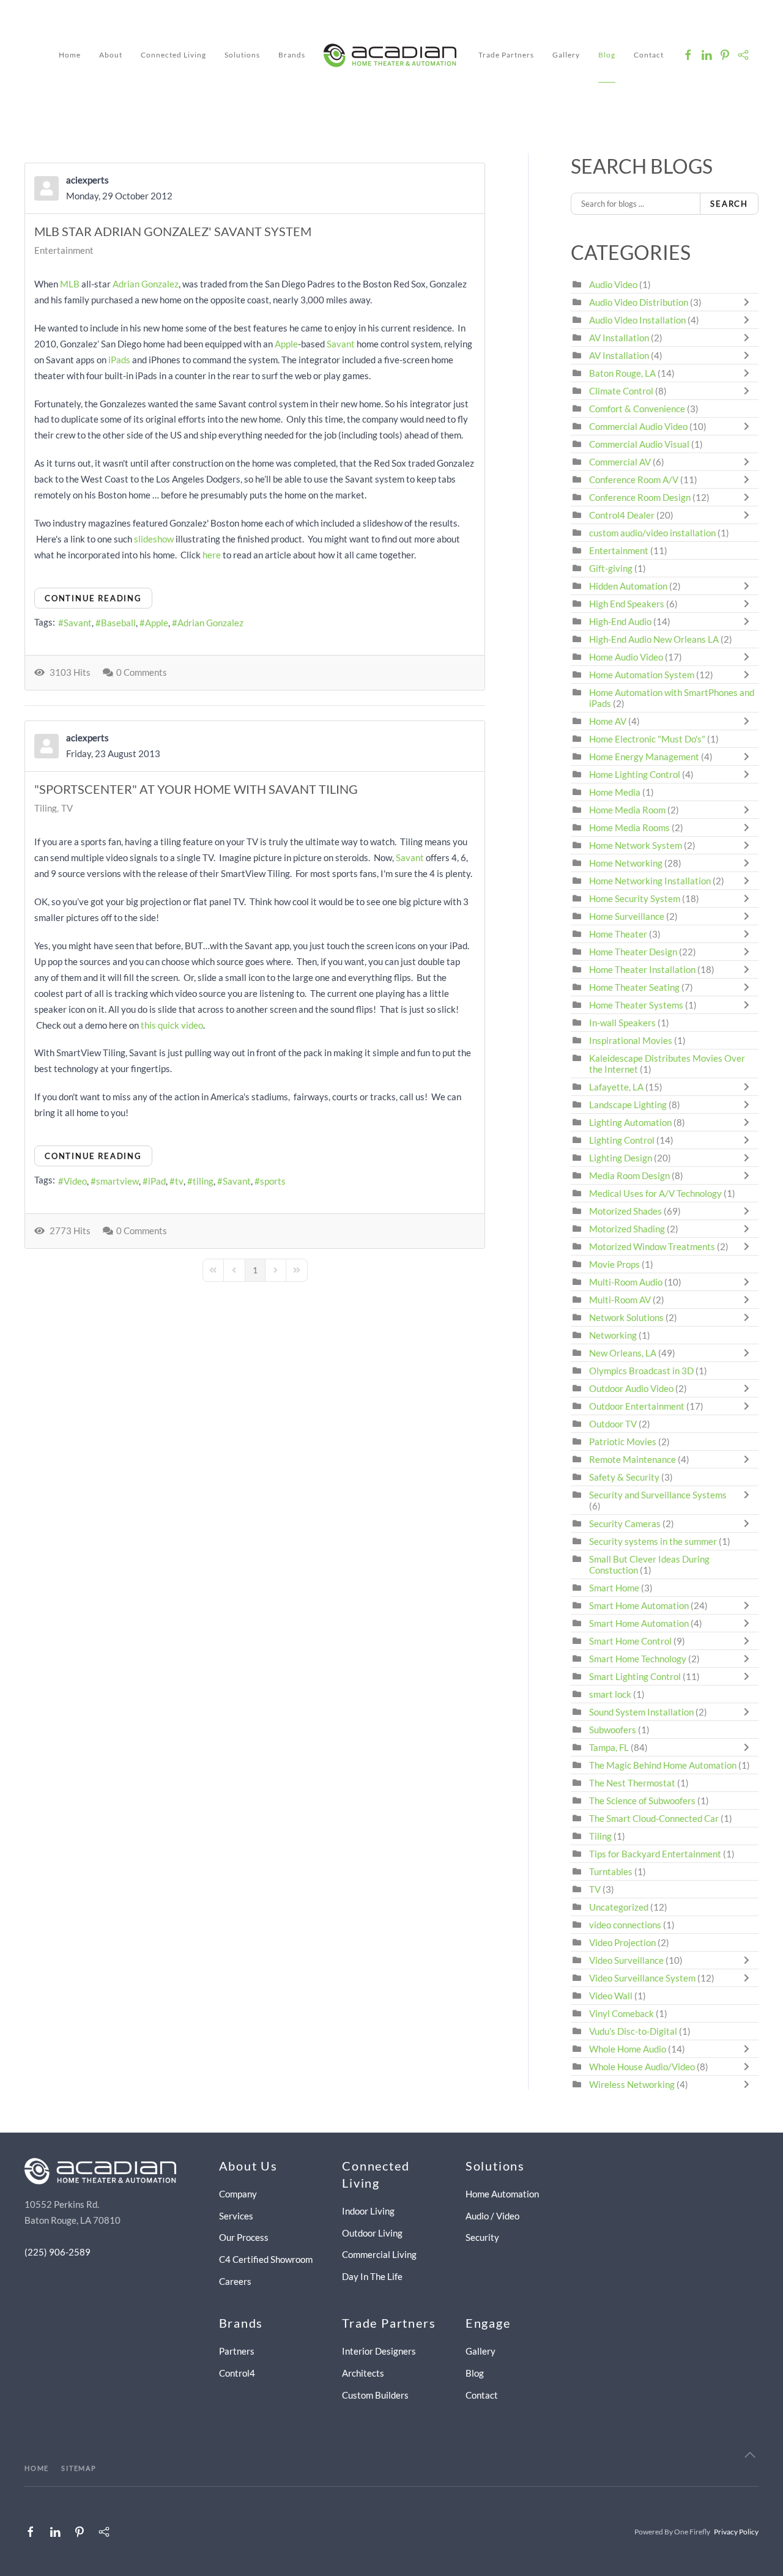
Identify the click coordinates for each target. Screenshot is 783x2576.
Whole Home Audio (628, 2049)
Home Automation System (642, 675)
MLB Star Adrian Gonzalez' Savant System (173, 231)
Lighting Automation (630, 1122)
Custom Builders (375, 2395)
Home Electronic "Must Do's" (647, 739)
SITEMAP (79, 2468)
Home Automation (502, 2194)
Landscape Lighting (628, 1105)
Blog (607, 55)
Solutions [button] (242, 55)
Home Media (615, 792)
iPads (119, 360)
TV (67, 808)
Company (238, 2194)
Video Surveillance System (642, 1978)
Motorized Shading (627, 1229)
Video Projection (622, 1942)
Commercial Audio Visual (639, 444)
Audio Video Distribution (640, 302)
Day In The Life (372, 2276)
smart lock (610, 1694)
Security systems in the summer (653, 1541)
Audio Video (613, 284)
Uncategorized (619, 1907)
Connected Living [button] (173, 55)
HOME (37, 2468)
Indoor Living (368, 2211)
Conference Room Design (640, 497)
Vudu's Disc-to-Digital (633, 2031)
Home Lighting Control (635, 774)
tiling (203, 1181)
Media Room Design (629, 1175)
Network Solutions (627, 1317)
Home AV (608, 721)
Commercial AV (620, 462)
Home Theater (618, 934)
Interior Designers (379, 2351)
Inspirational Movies (631, 1040)
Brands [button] (292, 55)
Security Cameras (626, 1523)
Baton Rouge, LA (622, 373)
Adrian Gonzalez (146, 284)
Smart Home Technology (638, 1659)
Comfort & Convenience (637, 409)
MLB (70, 284)
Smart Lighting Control (635, 1676)
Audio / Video (492, 2216)
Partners (237, 2351)
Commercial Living (379, 2254)
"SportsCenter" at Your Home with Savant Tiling (196, 789)
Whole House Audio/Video (642, 2067)
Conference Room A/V (634, 479)
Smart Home (614, 1588)
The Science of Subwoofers (642, 1801)
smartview (117, 1181)
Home (70, 55)
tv (179, 1181)
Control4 (237, 2373)
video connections (625, 1925)
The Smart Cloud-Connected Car (654, 1818)
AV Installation (619, 338)
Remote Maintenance (633, 1459)
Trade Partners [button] (506, 55)
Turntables (611, 1871)
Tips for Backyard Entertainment (655, 1854)
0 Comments (142, 672)
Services (236, 2216)
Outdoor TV (613, 1424)
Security (482, 2237)
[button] (750, 2455)
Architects (363, 2373)
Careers (235, 2281)
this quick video (172, 1025)
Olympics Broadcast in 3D (641, 1371)
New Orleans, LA (623, 1353)
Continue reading (93, 598)
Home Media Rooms (629, 827)
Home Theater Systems (636, 1005)
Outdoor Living (372, 2233)
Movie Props (614, 1264)
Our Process (244, 2237)
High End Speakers (627, 604)
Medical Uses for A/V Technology (655, 1193)
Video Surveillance (626, 1960)
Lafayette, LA (616, 1087)
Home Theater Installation (642, 969)
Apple (286, 344)
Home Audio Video (626, 657)
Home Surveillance (627, 916)
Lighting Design (621, 1158)
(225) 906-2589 (58, 2252)
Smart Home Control (630, 1641)
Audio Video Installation (637, 320)
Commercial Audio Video (638, 426)
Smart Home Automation (639, 1605)
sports (273, 1181)
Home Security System (635, 898)
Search (729, 204)
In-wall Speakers (622, 1023)
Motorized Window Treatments (652, 1246)
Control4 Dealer (622, 515)
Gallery (566, 55)
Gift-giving (611, 568)
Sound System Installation (642, 1712)
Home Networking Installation (650, 881)
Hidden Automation (629, 586)
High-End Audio (620, 621)
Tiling (46, 808)
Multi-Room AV (621, 1300)
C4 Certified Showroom (266, 2259)
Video (75, 1181)
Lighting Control (622, 1140)
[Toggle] (749, 302)
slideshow (154, 539)
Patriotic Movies (623, 1442)
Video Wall (611, 1996)
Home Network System (636, 845)
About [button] (111, 55)
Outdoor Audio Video (631, 1388)
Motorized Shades (625, 1211)
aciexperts (87, 180)
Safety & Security (624, 1477)
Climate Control (621, 391)
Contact (649, 55)
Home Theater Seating (634, 987)
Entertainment (64, 250)
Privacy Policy (736, 2532)
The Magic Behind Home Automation (663, 1765)
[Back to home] (392, 55)
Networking (613, 1335)
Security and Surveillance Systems (658, 1495)
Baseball (118, 623)
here (212, 555)
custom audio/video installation (652, 533)
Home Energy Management (644, 757)
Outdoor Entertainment (637, 1406)
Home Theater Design (633, 952)
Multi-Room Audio (626, 1282)
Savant (341, 344)
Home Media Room (627, 810)
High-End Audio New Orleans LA (654, 639)
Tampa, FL (609, 1747)
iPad (157, 1181)
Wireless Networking (632, 2084)
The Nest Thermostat (632, 1783)
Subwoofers (613, 1730)
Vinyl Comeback (622, 2013)
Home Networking (627, 863)
